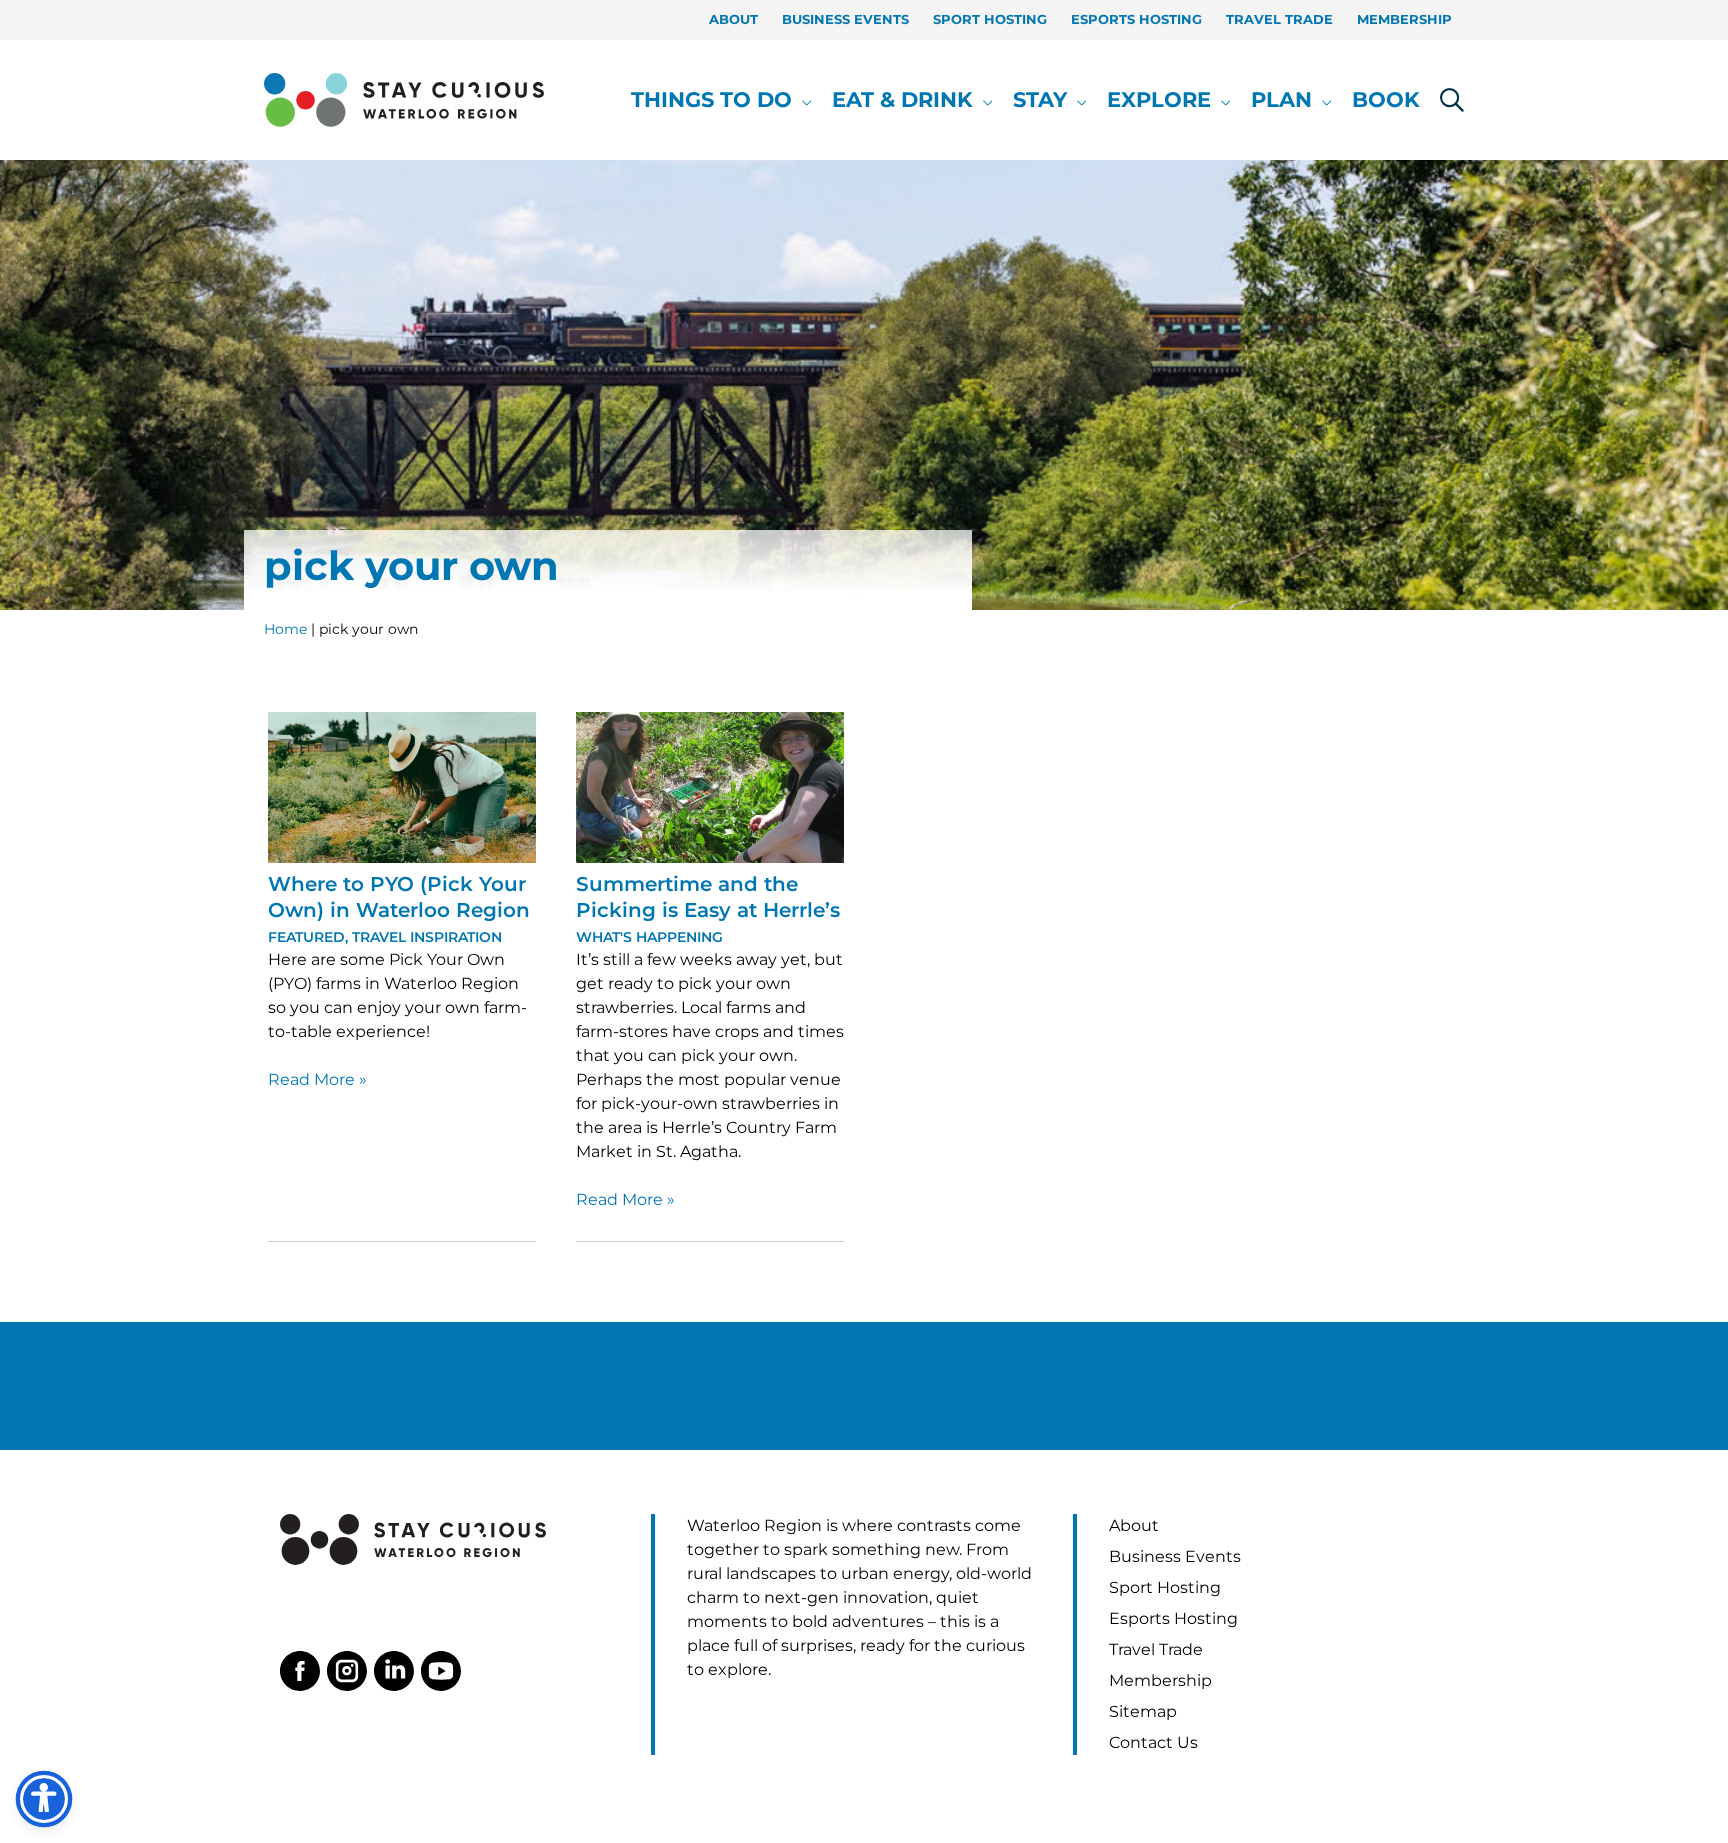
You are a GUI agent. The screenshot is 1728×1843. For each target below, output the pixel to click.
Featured (306, 937)
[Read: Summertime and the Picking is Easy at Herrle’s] (710, 786)
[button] (802, 100)
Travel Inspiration (427, 937)
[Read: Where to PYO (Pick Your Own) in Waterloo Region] (402, 786)
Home (285, 629)
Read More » (317, 1080)
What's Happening (649, 937)
